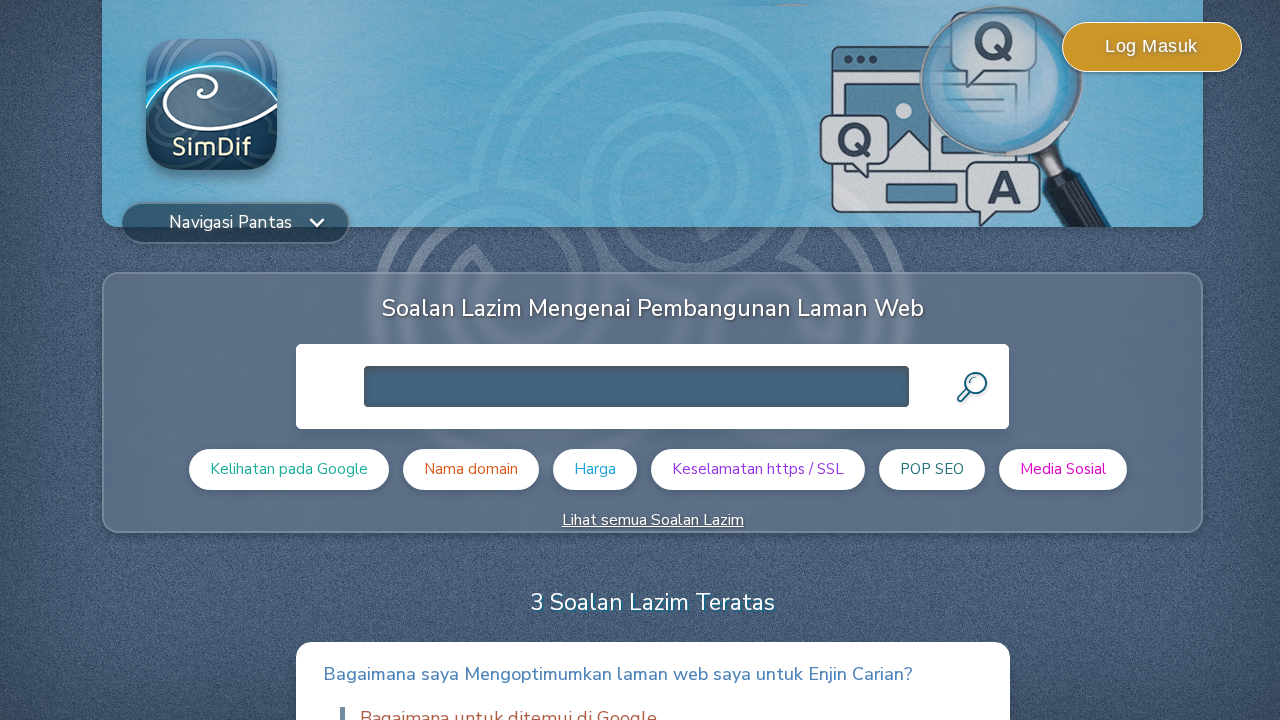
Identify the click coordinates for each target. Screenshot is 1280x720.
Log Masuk (1151, 46)
